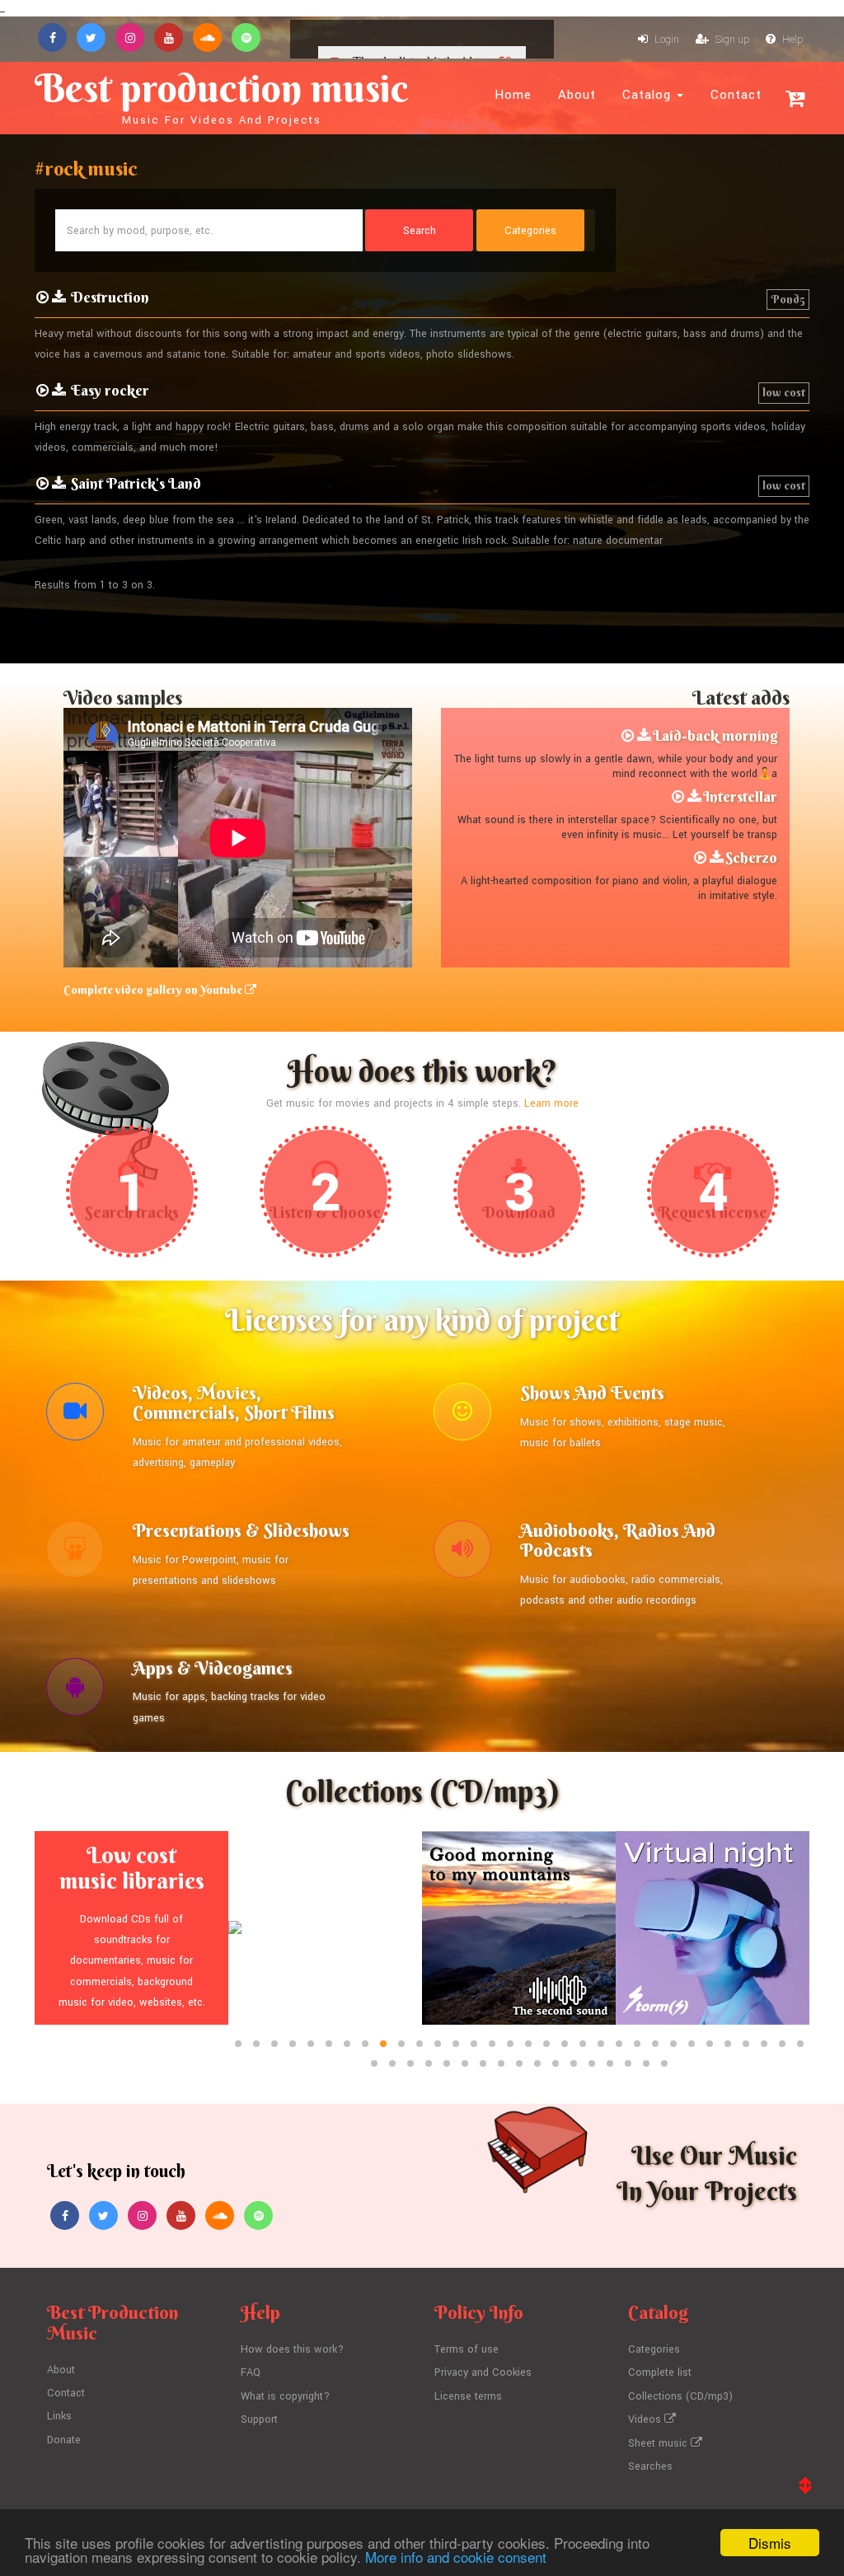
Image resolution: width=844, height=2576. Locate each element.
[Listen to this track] (42, 297)
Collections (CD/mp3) (680, 2396)
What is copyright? (285, 2396)
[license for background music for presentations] (75, 1553)
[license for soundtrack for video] (75, 1416)
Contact (736, 95)
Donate (64, 2440)
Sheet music (659, 2443)
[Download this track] (644, 736)
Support (259, 2419)
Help (791, 40)
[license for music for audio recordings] (462, 1553)
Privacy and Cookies (483, 2372)
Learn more (551, 1103)
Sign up (731, 40)
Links (59, 2416)
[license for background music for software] (75, 1691)
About (577, 95)
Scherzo (751, 857)
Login (666, 40)
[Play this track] (628, 736)
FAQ (251, 2372)
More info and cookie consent (456, 2557)
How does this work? (292, 2349)
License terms (468, 2396)
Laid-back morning (715, 735)
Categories (654, 2349)
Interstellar (740, 796)
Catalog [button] (649, 95)
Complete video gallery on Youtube (154, 990)
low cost (784, 392)
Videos (646, 2419)
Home (513, 95)
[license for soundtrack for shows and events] (462, 1416)
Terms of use (467, 2349)
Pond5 (788, 299)
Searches (650, 2466)
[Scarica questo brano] (59, 297)
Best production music (222, 96)
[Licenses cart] (795, 98)
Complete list (660, 2372)
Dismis (770, 2543)
